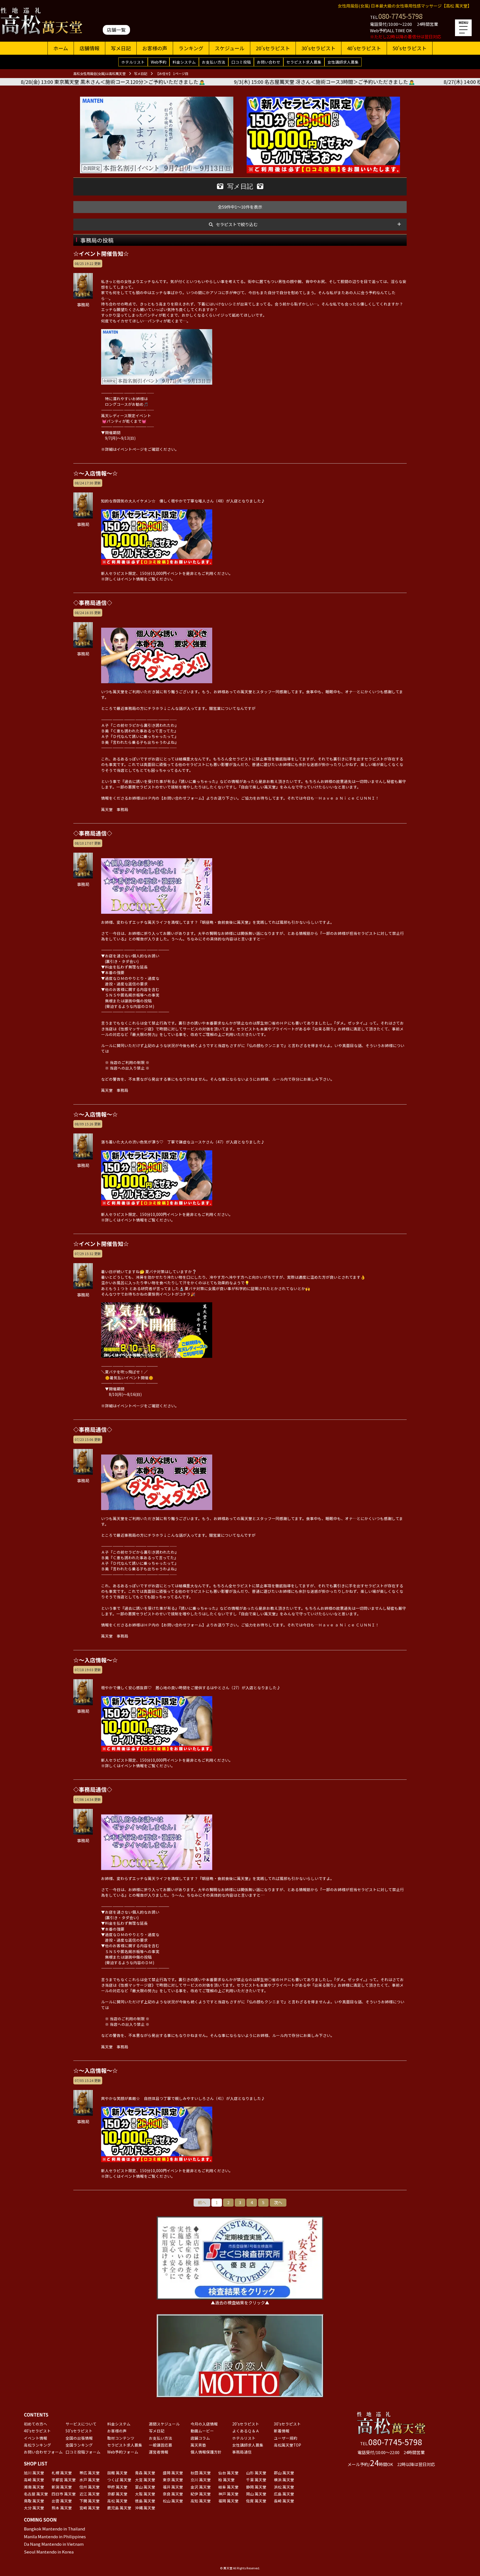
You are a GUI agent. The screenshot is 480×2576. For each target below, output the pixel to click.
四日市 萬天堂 (64, 2494)
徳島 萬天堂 (145, 2501)
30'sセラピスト (318, 48)
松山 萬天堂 (173, 2501)
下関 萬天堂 (90, 2501)
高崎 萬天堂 (34, 2480)
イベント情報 (36, 2438)
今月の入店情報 (204, 2424)
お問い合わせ (269, 62)
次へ (278, 2202)
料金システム (184, 62)
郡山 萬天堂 (284, 2473)
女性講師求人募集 (343, 62)
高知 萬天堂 (201, 2501)
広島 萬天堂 (284, 2494)
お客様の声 (155, 48)
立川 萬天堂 (201, 2480)
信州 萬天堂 (90, 2487)
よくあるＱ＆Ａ (246, 2431)
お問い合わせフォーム (43, 2452)
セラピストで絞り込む (237, 224)
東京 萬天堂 (173, 2480)
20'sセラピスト (273, 48)
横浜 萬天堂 (284, 2480)
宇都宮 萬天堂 (64, 2480)
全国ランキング (79, 2445)
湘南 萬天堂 (34, 2487)
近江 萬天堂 (90, 2494)
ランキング (191, 48)
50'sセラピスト (410, 48)
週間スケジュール (164, 2424)
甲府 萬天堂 (117, 2487)
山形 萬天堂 (256, 2473)
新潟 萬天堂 (62, 2487)
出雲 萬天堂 (62, 2501)
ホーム (61, 48)
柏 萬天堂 (227, 2480)
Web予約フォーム (123, 2452)
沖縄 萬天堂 (145, 2508)
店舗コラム (200, 2438)
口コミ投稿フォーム (83, 2452)
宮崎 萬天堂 (90, 2508)
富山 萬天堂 (145, 2487)
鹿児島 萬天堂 (119, 2508)
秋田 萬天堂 (201, 2473)
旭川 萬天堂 (34, 2473)
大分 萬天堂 (34, 2508)
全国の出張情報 (79, 2438)
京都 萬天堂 (117, 2494)
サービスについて (81, 2424)
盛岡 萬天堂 (173, 2473)
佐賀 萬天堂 (256, 2501)
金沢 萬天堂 (201, 2487)
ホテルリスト (133, 62)
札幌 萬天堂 (62, 2473)
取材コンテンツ (121, 2438)
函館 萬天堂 (117, 2473)
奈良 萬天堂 (173, 2494)
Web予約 (159, 62)
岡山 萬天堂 (256, 2494)
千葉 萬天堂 (256, 2480)
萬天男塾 (198, 2445)
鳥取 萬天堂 (34, 2501)
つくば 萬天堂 (119, 2480)
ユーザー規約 (286, 2438)
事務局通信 (242, 2452)
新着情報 (282, 2431)
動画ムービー (202, 2431)
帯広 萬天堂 (90, 2473)
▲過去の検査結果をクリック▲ (240, 2303)
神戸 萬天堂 (228, 2494)
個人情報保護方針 (206, 2452)
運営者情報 (159, 2452)
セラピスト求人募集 (304, 62)
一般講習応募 (161, 2445)
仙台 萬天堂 (228, 2473)
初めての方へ (36, 2424)
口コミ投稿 (241, 62)
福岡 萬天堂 (228, 2501)
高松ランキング (37, 2445)
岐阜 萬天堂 (228, 2487)
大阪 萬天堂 (145, 2494)
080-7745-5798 (400, 16)
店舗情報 (89, 48)
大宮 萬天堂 (145, 2480)
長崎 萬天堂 (284, 2501)
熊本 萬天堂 (62, 2508)
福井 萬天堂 (173, 2487)
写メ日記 (121, 48)
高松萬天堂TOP (287, 2445)
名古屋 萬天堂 (36, 2494)
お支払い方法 (214, 62)
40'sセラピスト (364, 48)
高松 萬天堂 (117, 2501)
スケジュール (230, 48)
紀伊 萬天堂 (201, 2494)
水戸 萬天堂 (90, 2480)
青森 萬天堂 (145, 2473)
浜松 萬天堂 (284, 2487)
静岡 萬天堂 (256, 2487)
